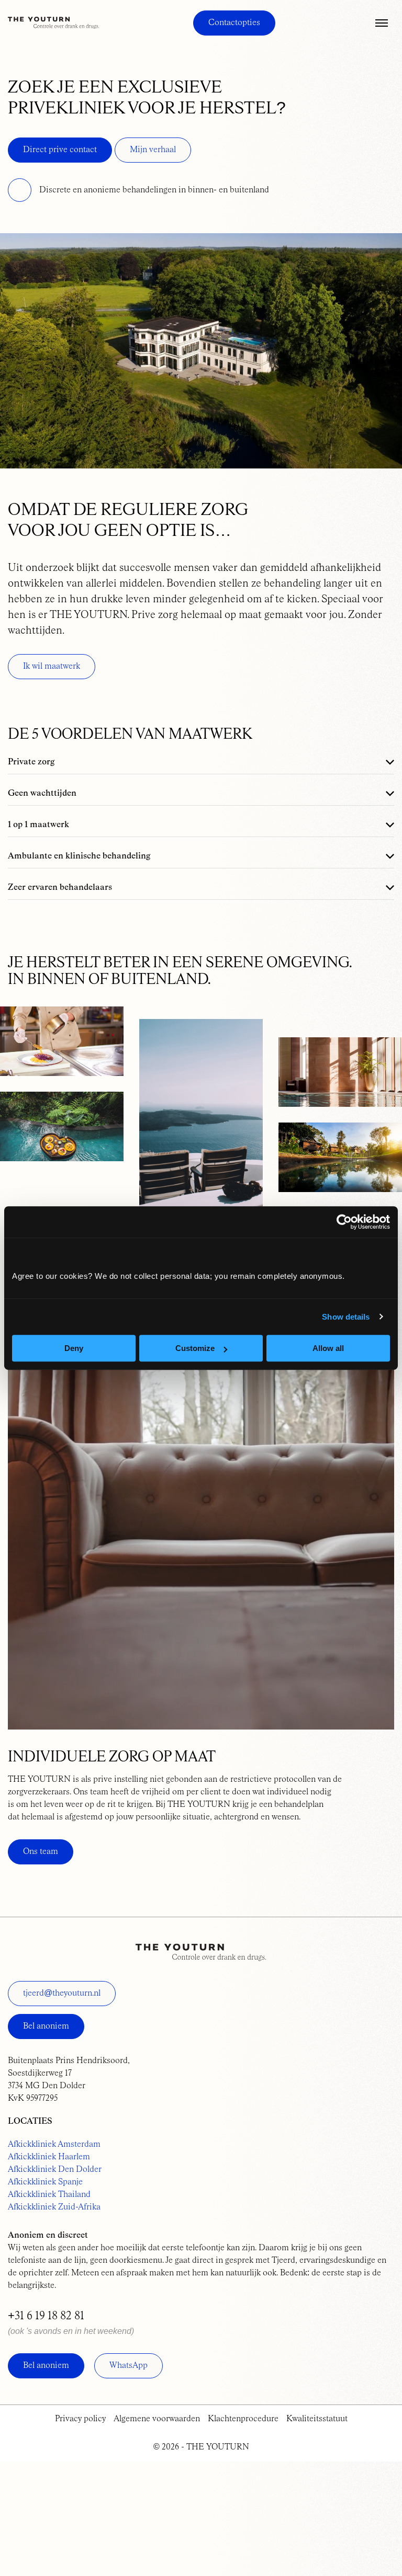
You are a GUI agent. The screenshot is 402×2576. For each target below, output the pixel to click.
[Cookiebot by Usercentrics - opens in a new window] (344, 1222)
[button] (382, 23)
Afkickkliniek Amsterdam (54, 2145)
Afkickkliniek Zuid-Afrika (54, 2207)
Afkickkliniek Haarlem (49, 2157)
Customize (195, 1348)
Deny (74, 1348)
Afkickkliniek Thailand (49, 2195)
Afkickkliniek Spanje (45, 2182)
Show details (346, 1317)
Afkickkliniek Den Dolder (55, 2170)
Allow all (328, 1348)
